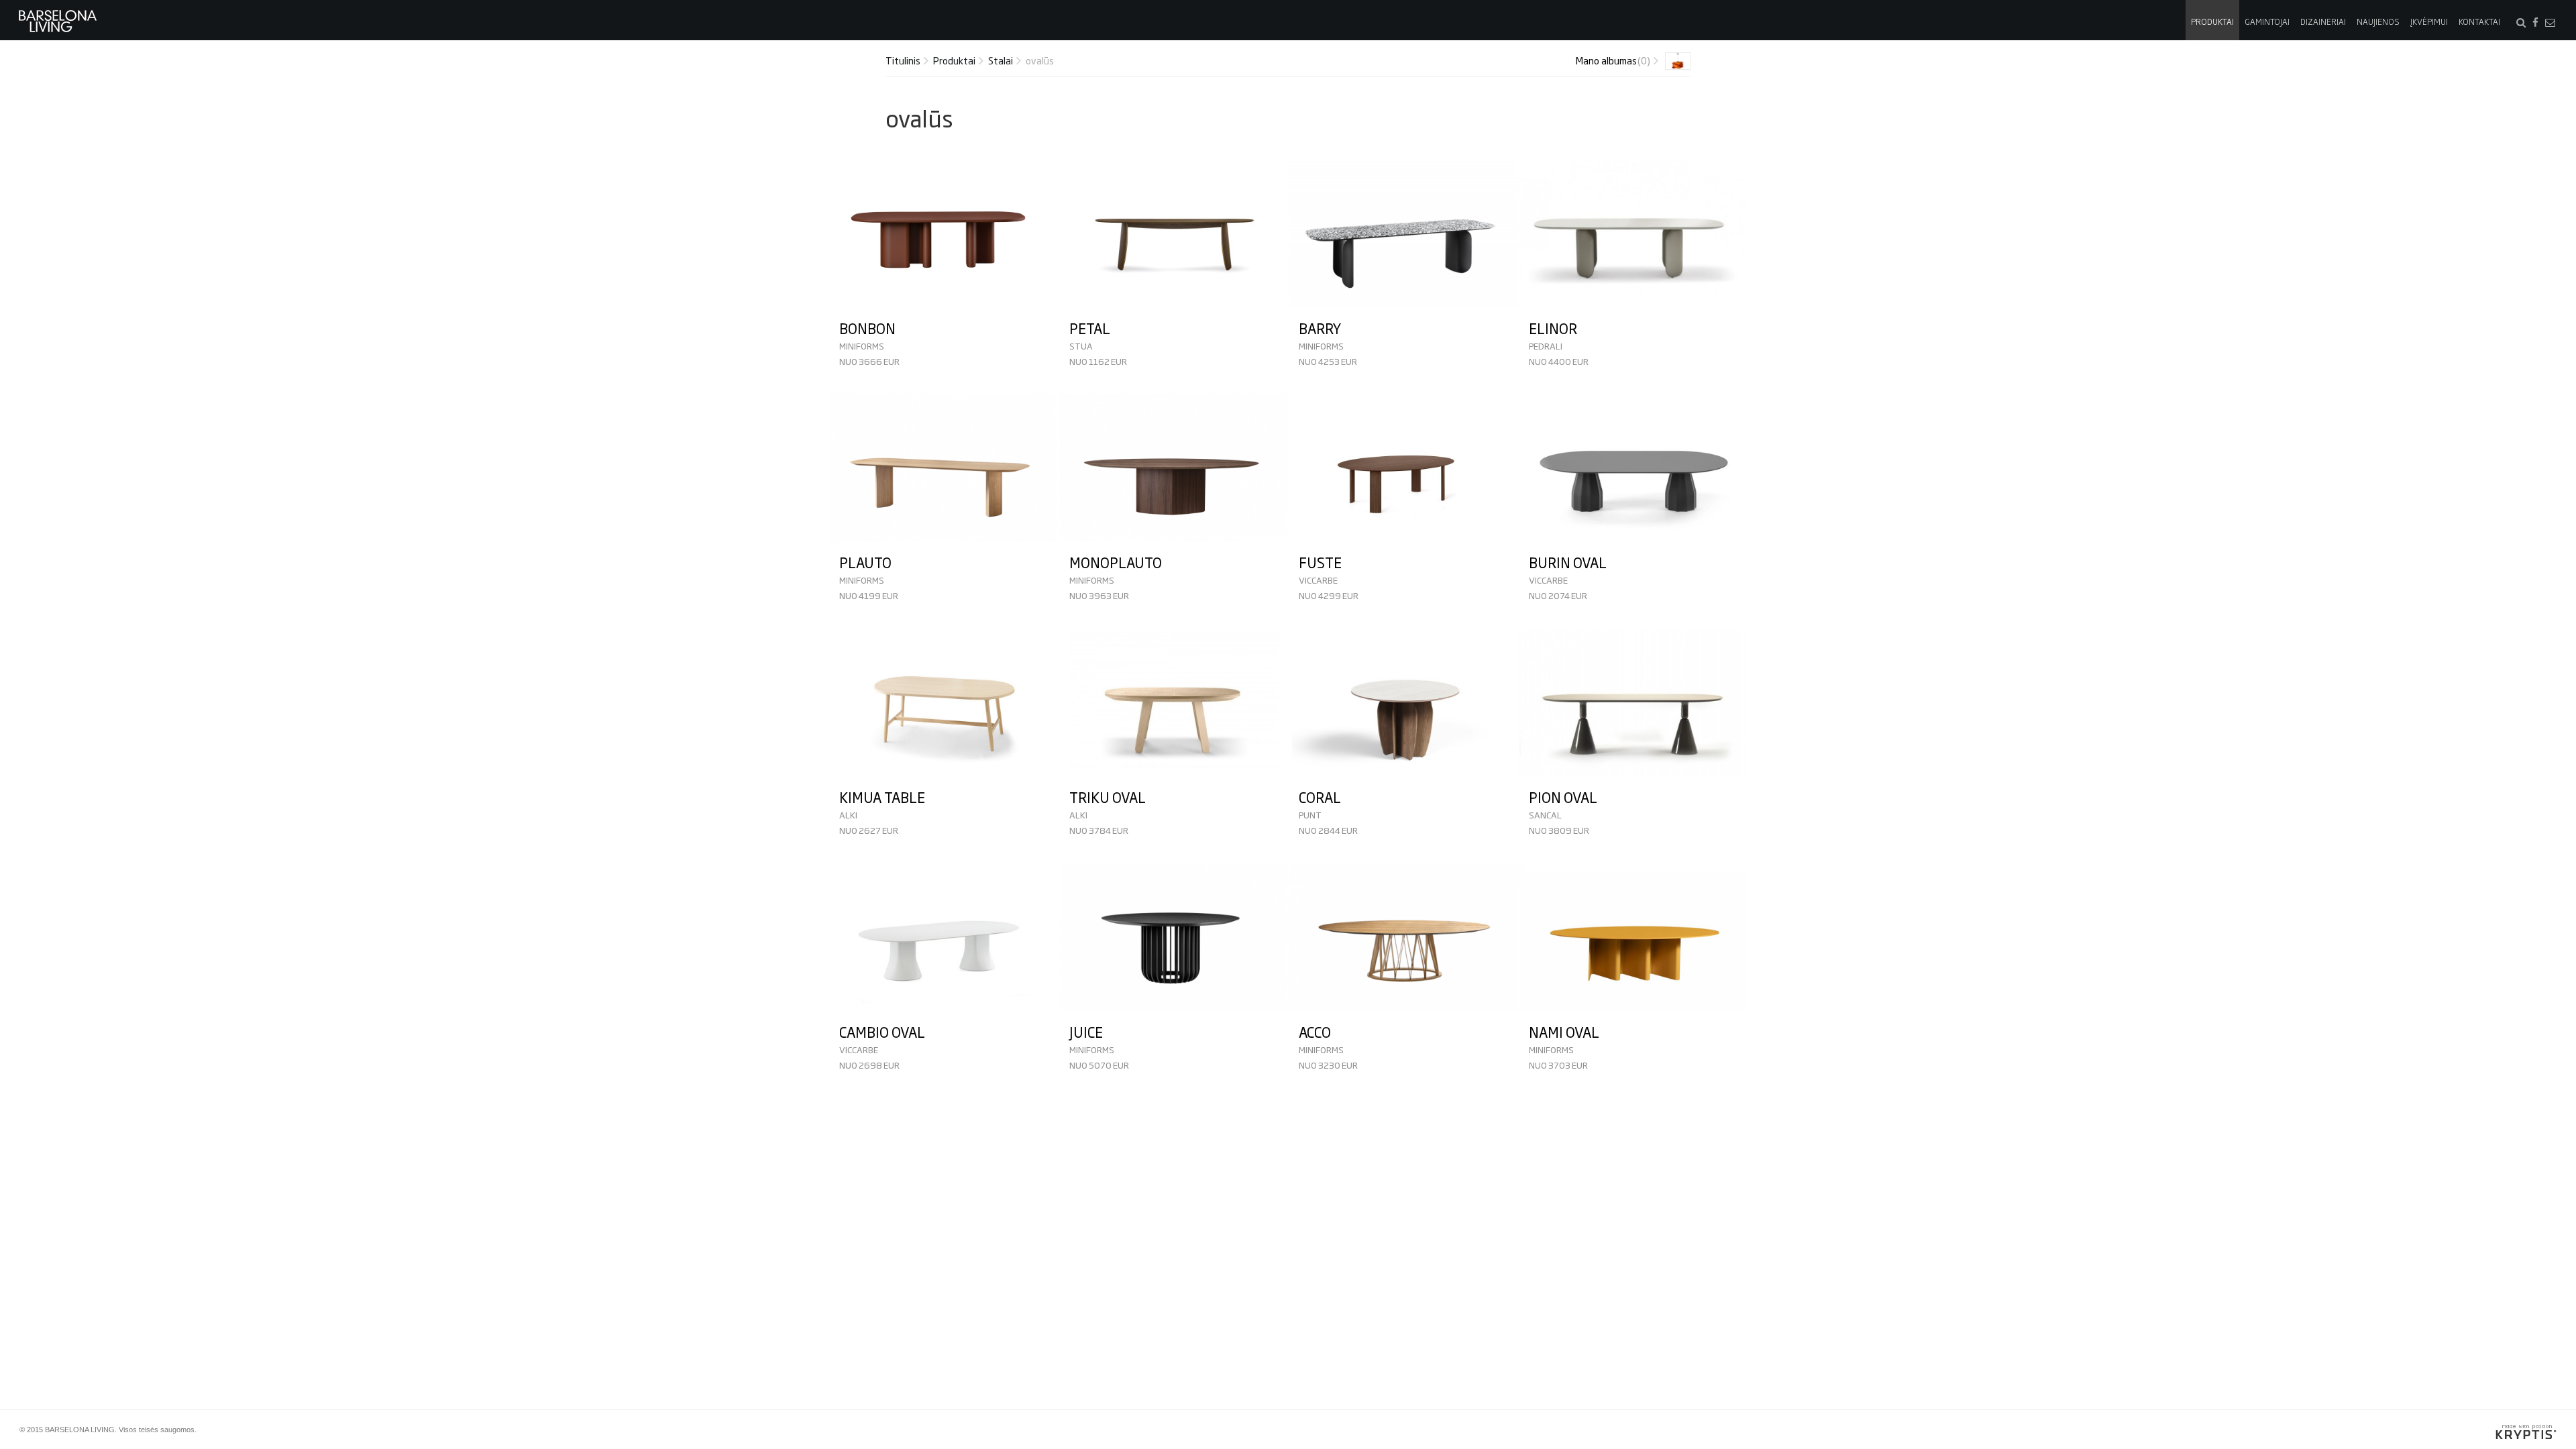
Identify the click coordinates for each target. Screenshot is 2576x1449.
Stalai (1001, 60)
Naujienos (2378, 21)
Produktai (2212, 21)
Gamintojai (2267, 21)
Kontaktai (2479, 21)
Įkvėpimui (2429, 21)
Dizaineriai (2323, 21)
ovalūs (1040, 60)
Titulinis (903, 60)
